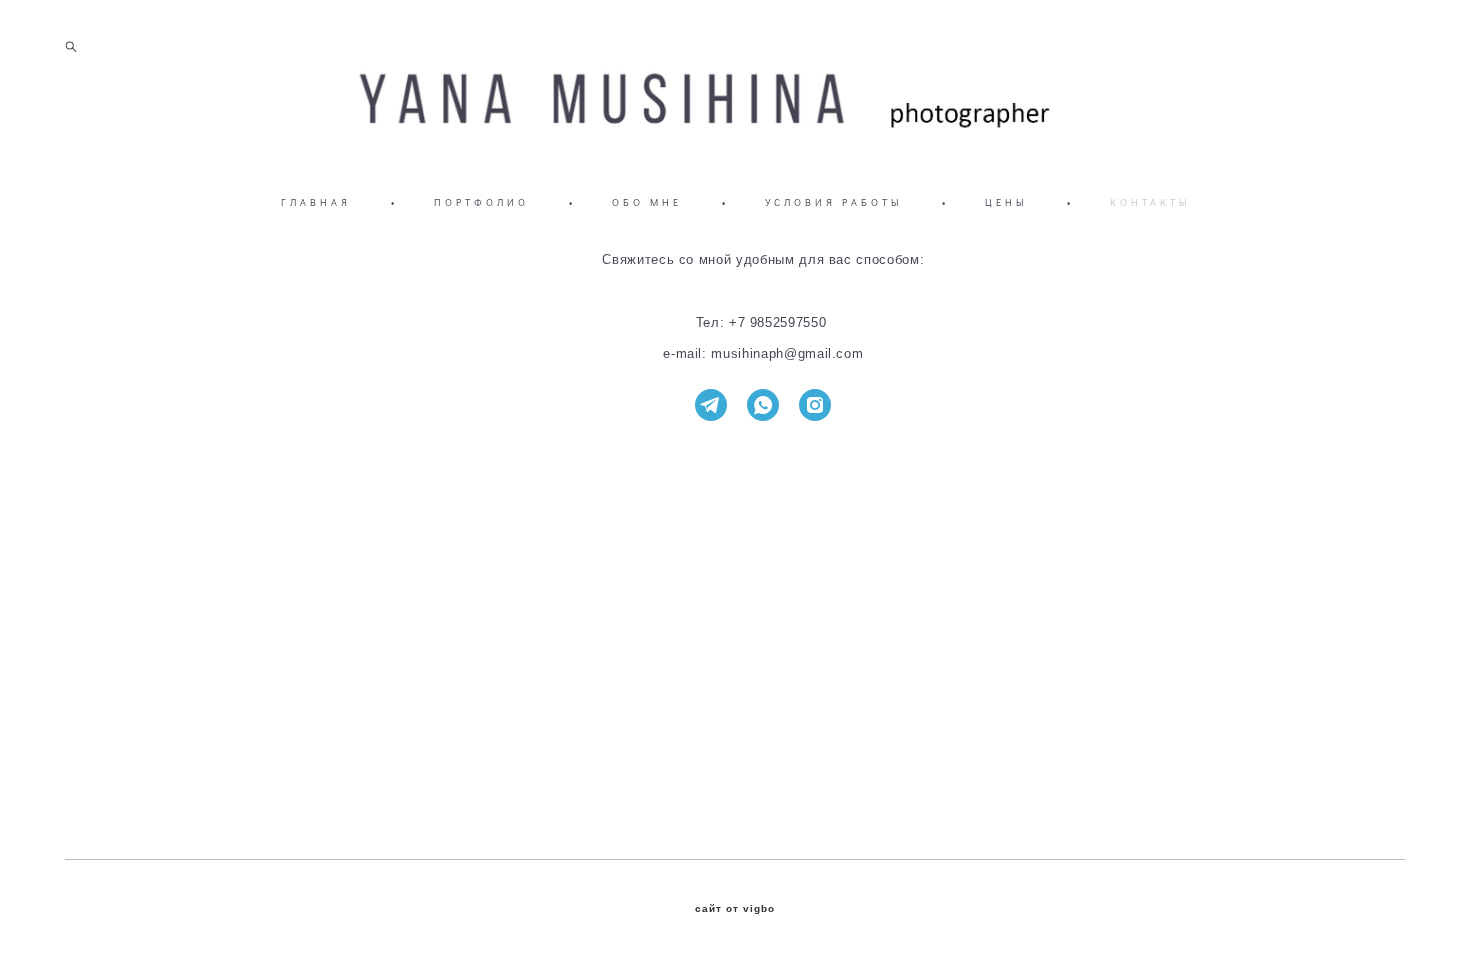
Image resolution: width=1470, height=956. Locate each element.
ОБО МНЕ (647, 202)
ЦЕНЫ (1006, 202)
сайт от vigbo (735, 909)
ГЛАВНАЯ (316, 202)
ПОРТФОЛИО (481, 202)
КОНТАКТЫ (1150, 202)
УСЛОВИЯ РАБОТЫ (833, 202)
